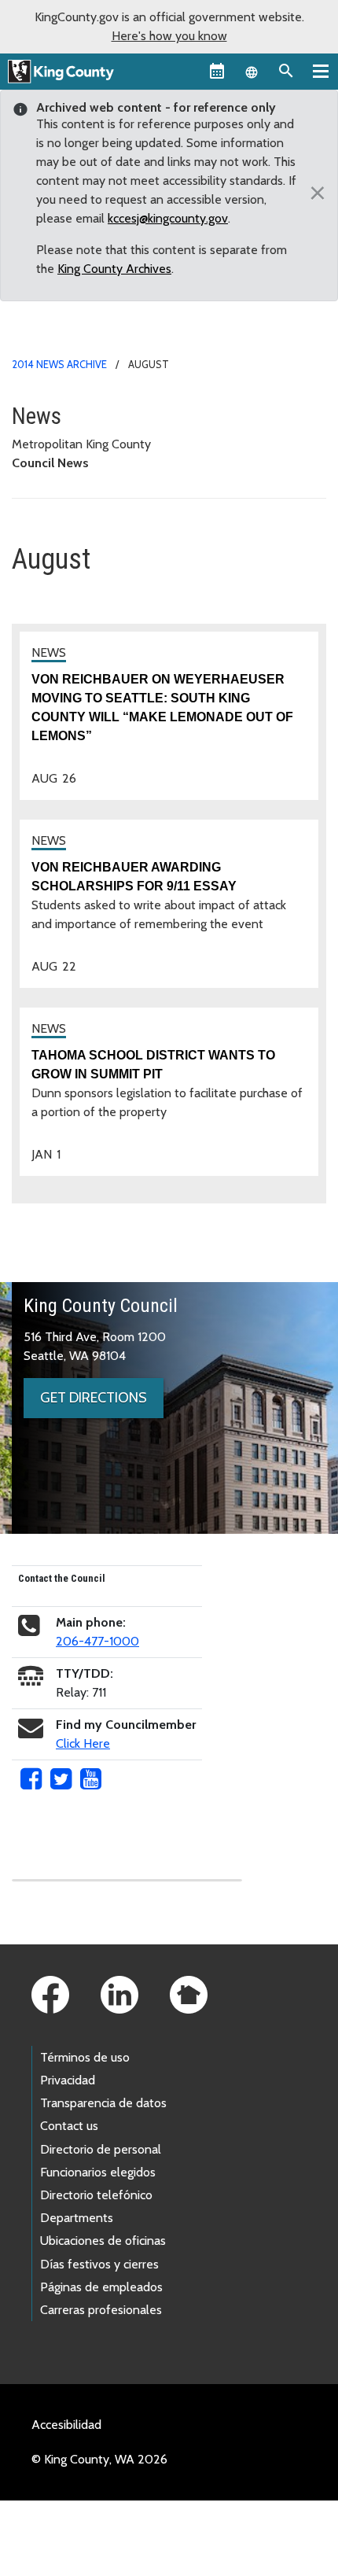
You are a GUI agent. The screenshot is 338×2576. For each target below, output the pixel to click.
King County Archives (114, 269)
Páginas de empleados (101, 2287)
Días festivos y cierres (99, 2264)
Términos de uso (85, 2057)
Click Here (83, 1743)
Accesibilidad (66, 2425)
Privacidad (68, 2080)
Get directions (94, 1398)
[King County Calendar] (217, 71)
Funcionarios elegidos (98, 2172)
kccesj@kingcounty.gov (168, 218)
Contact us (69, 2126)
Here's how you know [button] (169, 36)
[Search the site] (286, 71)
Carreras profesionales (101, 2310)
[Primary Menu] (321, 71)
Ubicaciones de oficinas (103, 2241)
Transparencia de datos (103, 2103)
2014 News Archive (59, 364)
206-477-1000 (97, 1641)
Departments (77, 2218)
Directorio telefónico (96, 2195)
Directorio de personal (101, 2149)
